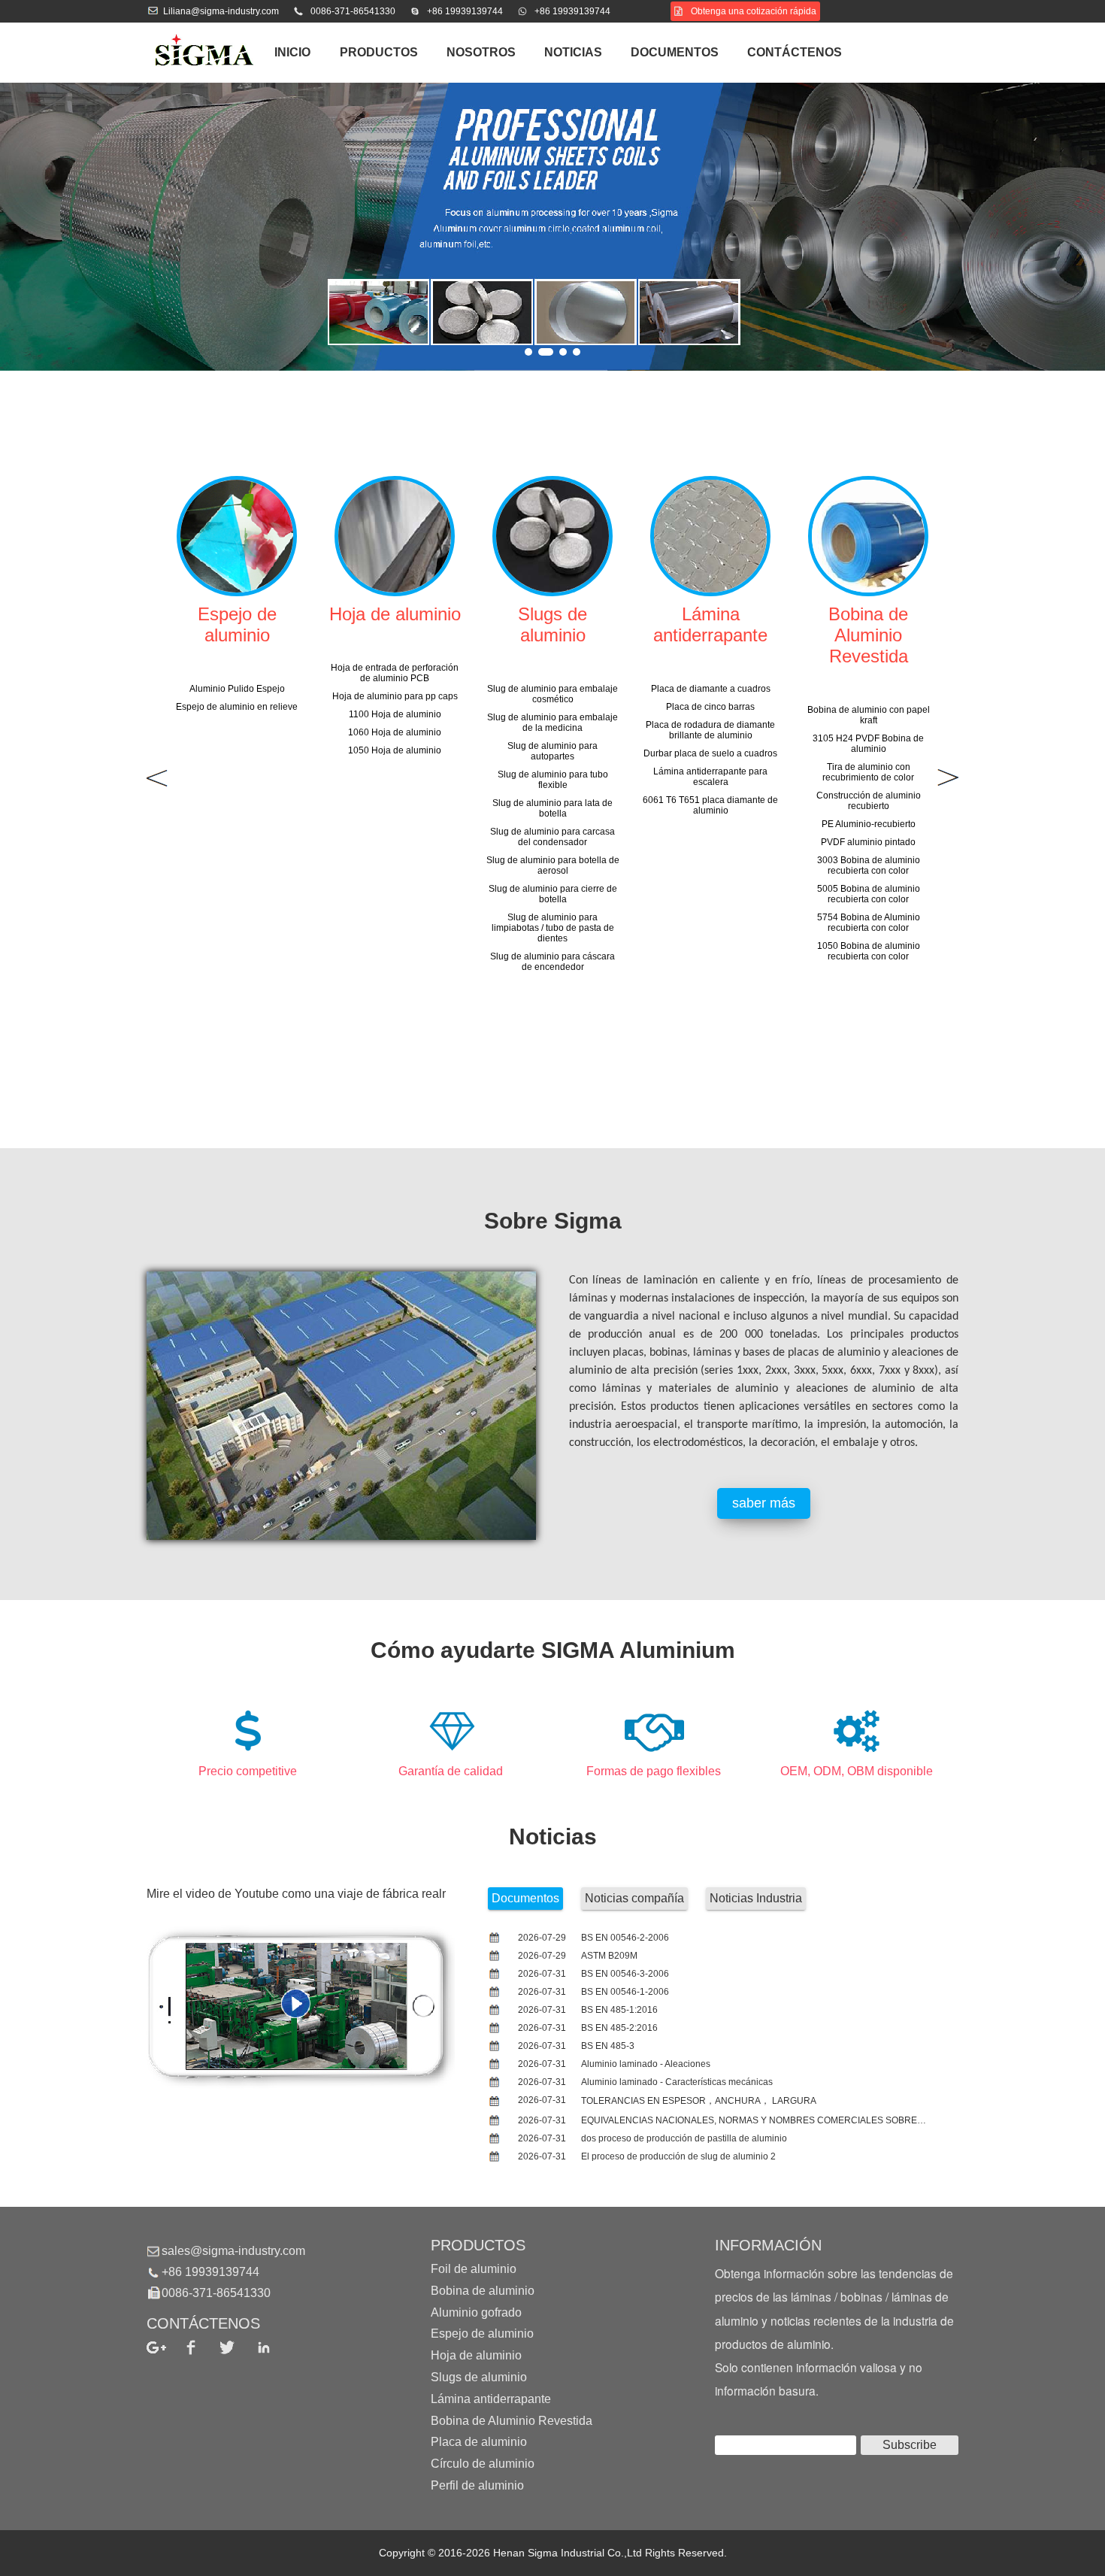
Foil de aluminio (474, 2269)
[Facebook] (202, 2347)
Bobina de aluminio (483, 2291)
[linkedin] (275, 2347)
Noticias (573, 52)
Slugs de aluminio (479, 2377)
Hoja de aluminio (476, 2355)
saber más (764, 1503)
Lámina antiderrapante (491, 2399)
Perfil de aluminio (477, 2485)
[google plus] (165, 2347)
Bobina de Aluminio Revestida (512, 2420)
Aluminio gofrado (476, 2312)
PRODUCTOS (379, 52)
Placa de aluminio (479, 2442)
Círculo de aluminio (483, 2464)
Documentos (675, 52)
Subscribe (910, 2445)
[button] (528, 352)
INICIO (292, 52)
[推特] (238, 2347)
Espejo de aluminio (482, 2334)
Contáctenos (795, 52)
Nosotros (481, 52)
